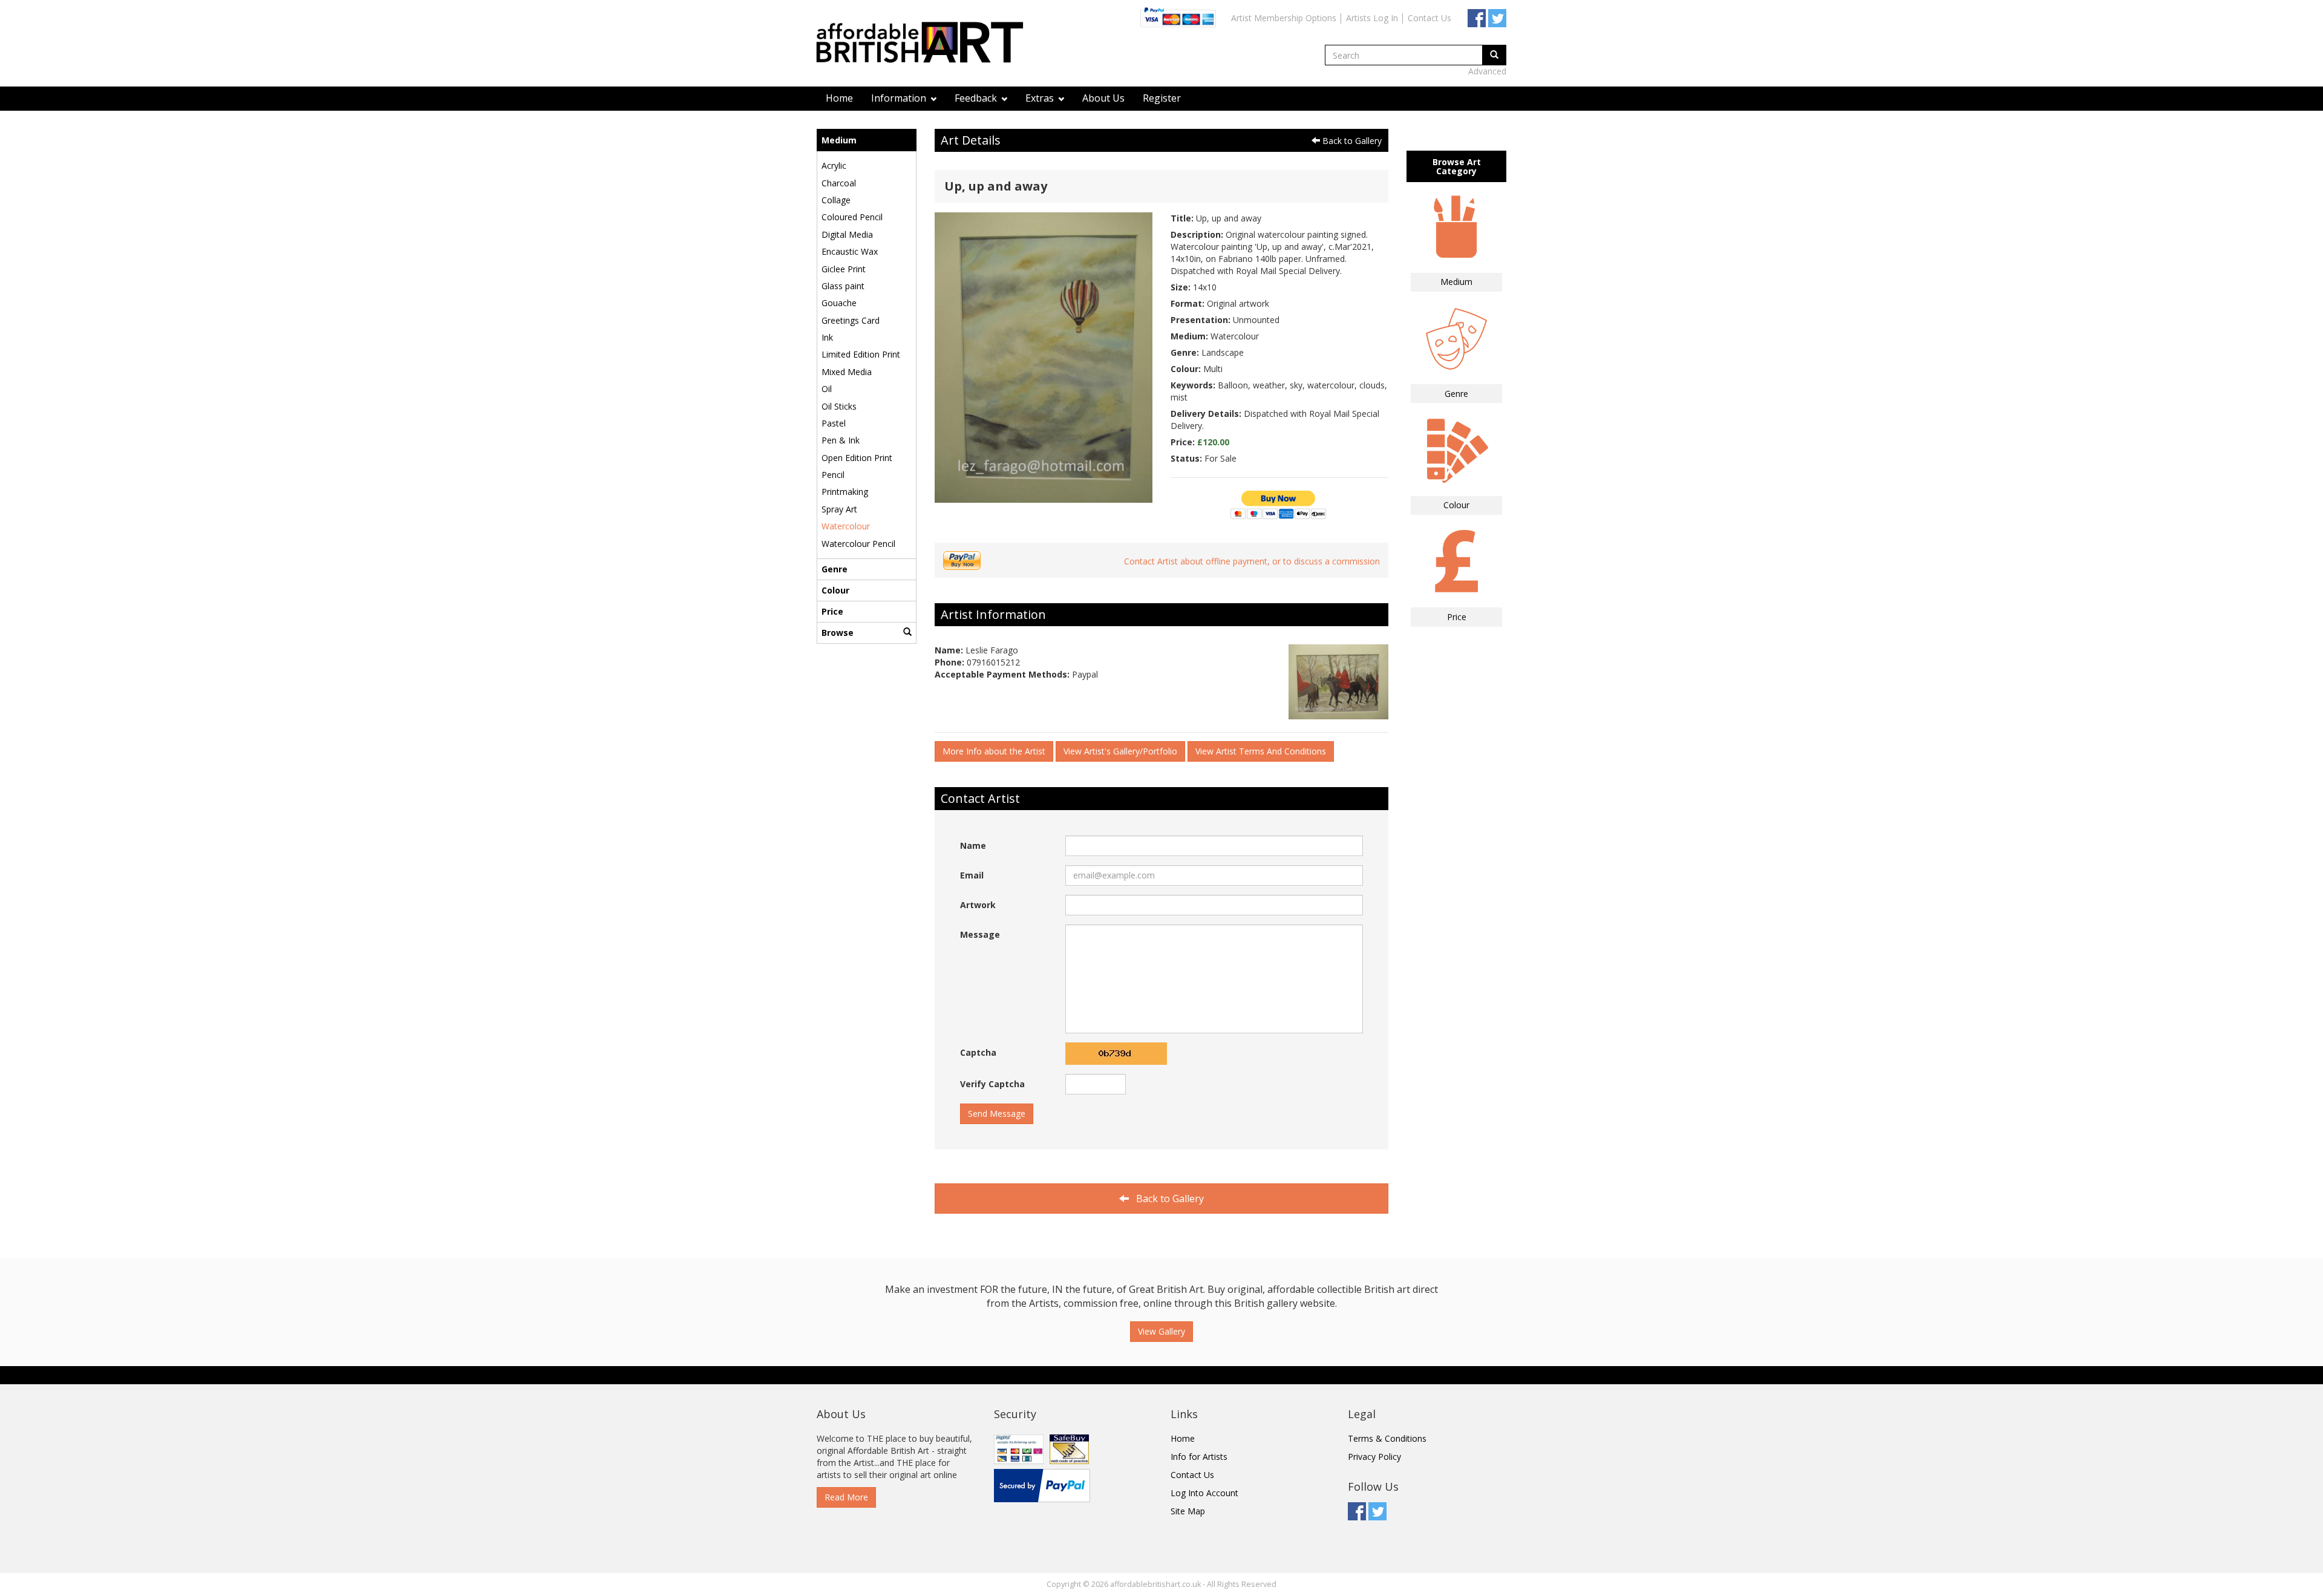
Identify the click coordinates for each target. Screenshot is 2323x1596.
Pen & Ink (841, 440)
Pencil (833, 475)
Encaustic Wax (850, 251)
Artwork (978, 905)
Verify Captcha (992, 1084)
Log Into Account (1204, 1493)
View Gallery (1161, 1331)
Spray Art (839, 509)
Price (832, 611)
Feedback (977, 98)
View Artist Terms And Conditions (1261, 751)
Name (973, 845)
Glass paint (843, 286)
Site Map (1188, 1511)
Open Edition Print (857, 458)
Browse (838, 633)
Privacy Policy (1374, 1457)
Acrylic (834, 165)
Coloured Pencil (852, 217)
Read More (846, 1497)
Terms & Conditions (1387, 1438)
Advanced (1487, 71)
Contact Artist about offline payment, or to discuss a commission (1252, 561)
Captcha (978, 1052)
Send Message (997, 1114)
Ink (827, 337)
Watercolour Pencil (858, 544)
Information (900, 98)
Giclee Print (844, 269)
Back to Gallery (1351, 141)
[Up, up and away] (1044, 357)
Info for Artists (1199, 1457)
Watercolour (846, 526)
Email (972, 875)
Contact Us (1429, 18)
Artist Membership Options (1284, 18)
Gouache (839, 303)
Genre (835, 569)
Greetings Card (851, 320)
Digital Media (847, 234)
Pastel (834, 423)
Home (839, 98)
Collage (836, 200)
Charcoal (839, 183)
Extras (1041, 98)
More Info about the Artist (994, 751)
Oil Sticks (839, 406)
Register (1162, 98)
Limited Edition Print (861, 354)
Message (980, 934)
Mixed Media (847, 372)
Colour (835, 590)
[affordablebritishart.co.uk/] (926, 44)
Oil (827, 389)
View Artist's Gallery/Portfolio (1120, 751)
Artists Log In (1372, 18)
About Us (1103, 98)
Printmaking (845, 492)
